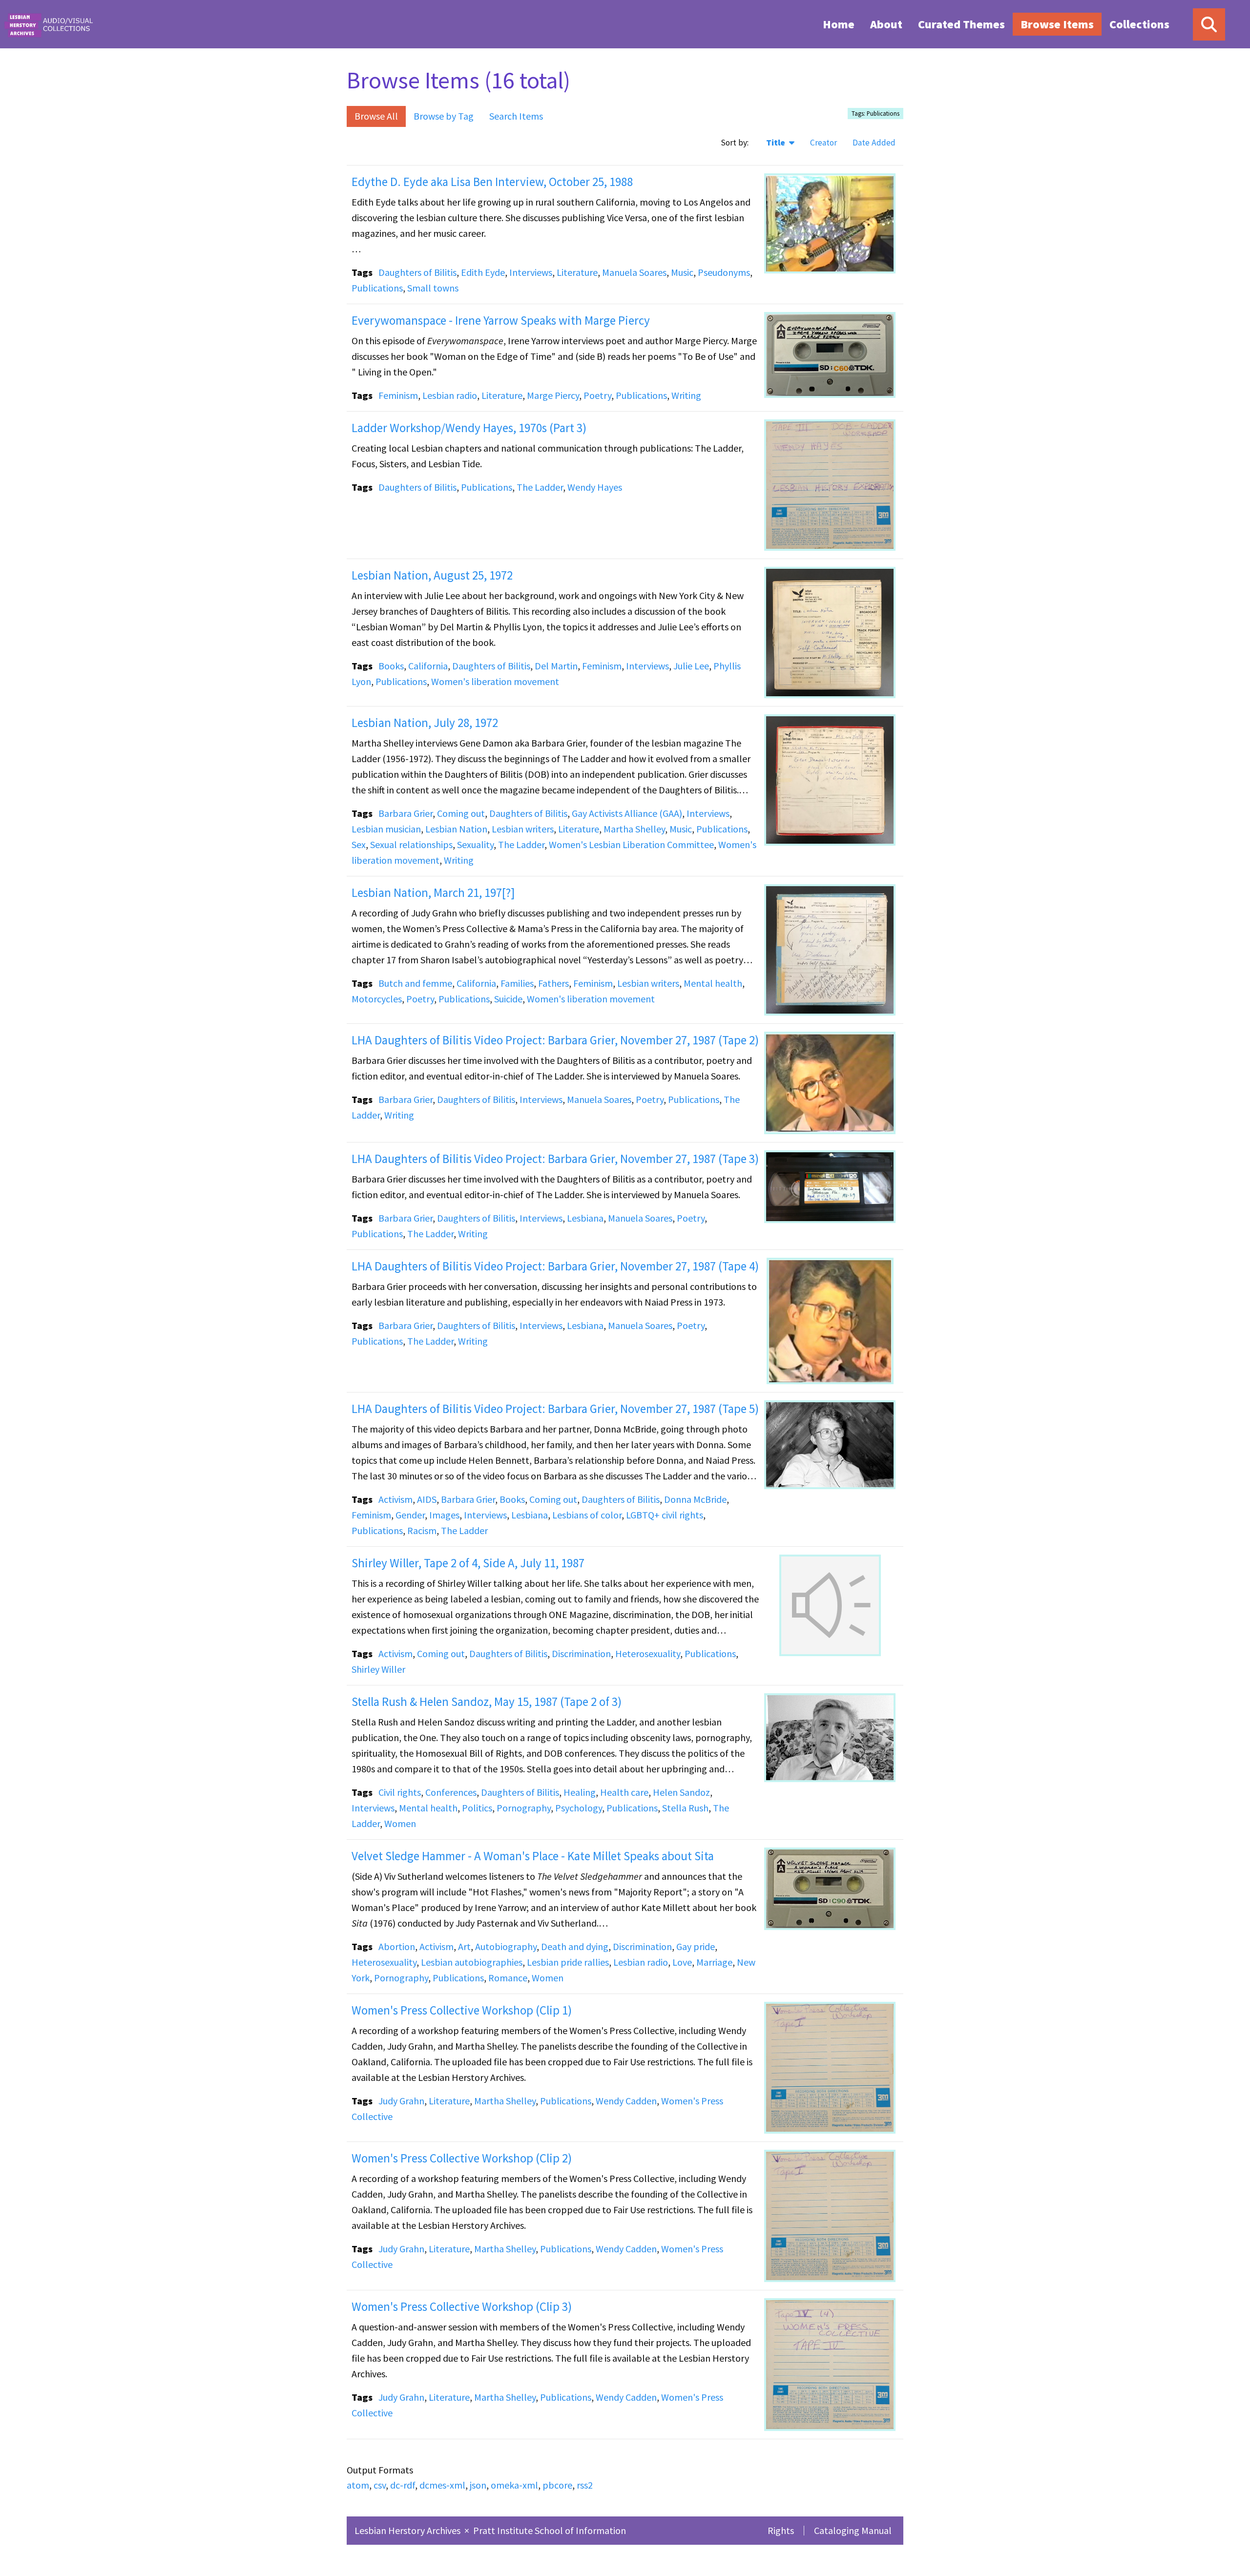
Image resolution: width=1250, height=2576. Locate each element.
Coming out (461, 813)
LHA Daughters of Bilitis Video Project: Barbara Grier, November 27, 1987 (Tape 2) (555, 1040)
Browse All (376, 116)
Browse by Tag (444, 116)
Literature (577, 272)
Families (517, 983)
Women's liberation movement (495, 681)
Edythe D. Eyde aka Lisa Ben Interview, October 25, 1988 (492, 182)
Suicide (508, 999)
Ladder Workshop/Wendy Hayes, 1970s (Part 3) (469, 428)
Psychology (579, 1808)
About (886, 24)
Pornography (524, 1808)
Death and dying (575, 1946)
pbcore (557, 2485)
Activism (396, 1499)
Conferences (451, 1792)
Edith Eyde (483, 272)
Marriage (714, 1962)
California (428, 666)
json (478, 2485)
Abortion (397, 1946)
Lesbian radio (450, 395)
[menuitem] (839, 24)
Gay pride (696, 1946)
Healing (580, 1792)
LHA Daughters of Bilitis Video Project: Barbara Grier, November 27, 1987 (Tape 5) (555, 1409)
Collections (1139, 24)
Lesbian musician (386, 829)
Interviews (531, 272)
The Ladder (540, 487)
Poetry (597, 395)
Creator (823, 143)
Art (464, 1946)
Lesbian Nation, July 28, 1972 (425, 723)
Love (682, 1962)
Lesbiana (585, 1218)
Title (777, 143)
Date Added (874, 143)
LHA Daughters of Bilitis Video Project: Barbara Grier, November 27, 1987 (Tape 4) (555, 1266)
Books (391, 666)
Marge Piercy (553, 395)
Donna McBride (695, 1499)
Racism (422, 1530)
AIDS (427, 1499)
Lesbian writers (523, 829)
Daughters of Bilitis (417, 272)
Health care (624, 1792)
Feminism (398, 395)
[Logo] (48, 24)
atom (358, 2485)
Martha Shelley (634, 829)
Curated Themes (961, 24)
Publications (377, 288)
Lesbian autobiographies (472, 1962)
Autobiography (506, 1946)
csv (380, 2485)
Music (682, 272)
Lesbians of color (587, 1515)
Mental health (713, 983)
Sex (359, 844)
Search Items (516, 116)
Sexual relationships (411, 844)
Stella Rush (685, 1808)
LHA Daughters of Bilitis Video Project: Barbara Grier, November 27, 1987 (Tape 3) (555, 1159)
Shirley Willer (378, 1669)
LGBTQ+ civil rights (665, 1515)
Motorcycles (377, 999)
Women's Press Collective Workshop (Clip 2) (462, 2158)
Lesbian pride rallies (568, 1962)
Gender (410, 1515)
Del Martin (556, 666)
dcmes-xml (442, 2485)
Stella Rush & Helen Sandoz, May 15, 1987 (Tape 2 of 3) (487, 1702)
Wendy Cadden (626, 2101)
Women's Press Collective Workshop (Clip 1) (462, 2010)
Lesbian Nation (456, 829)
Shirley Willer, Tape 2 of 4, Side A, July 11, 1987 (468, 1563)
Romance (508, 1978)
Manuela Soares (634, 272)
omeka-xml (514, 2485)
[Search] (1209, 24)
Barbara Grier (406, 813)
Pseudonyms (724, 272)
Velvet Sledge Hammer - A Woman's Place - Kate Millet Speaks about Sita (533, 1856)
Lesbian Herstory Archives (408, 2530)
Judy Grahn (401, 2101)
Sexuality (475, 844)
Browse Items (1057, 24)
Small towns (433, 288)
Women (400, 1823)
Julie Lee (691, 666)
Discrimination (581, 1653)
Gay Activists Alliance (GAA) (627, 813)
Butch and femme (415, 983)
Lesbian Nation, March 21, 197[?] (433, 893)
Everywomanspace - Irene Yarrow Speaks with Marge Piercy (501, 320)
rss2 (585, 2485)
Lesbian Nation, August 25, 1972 (432, 575)
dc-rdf (403, 2485)
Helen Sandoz (681, 1792)
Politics (477, 1808)
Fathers (553, 983)
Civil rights (400, 1792)
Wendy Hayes (595, 487)
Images (444, 1515)
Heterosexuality (648, 1653)
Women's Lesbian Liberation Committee (631, 844)
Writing (686, 395)
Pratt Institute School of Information (550, 2530)
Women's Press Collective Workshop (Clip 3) (462, 2306)
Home (839, 24)
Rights (781, 2530)
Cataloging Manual (853, 2530)
